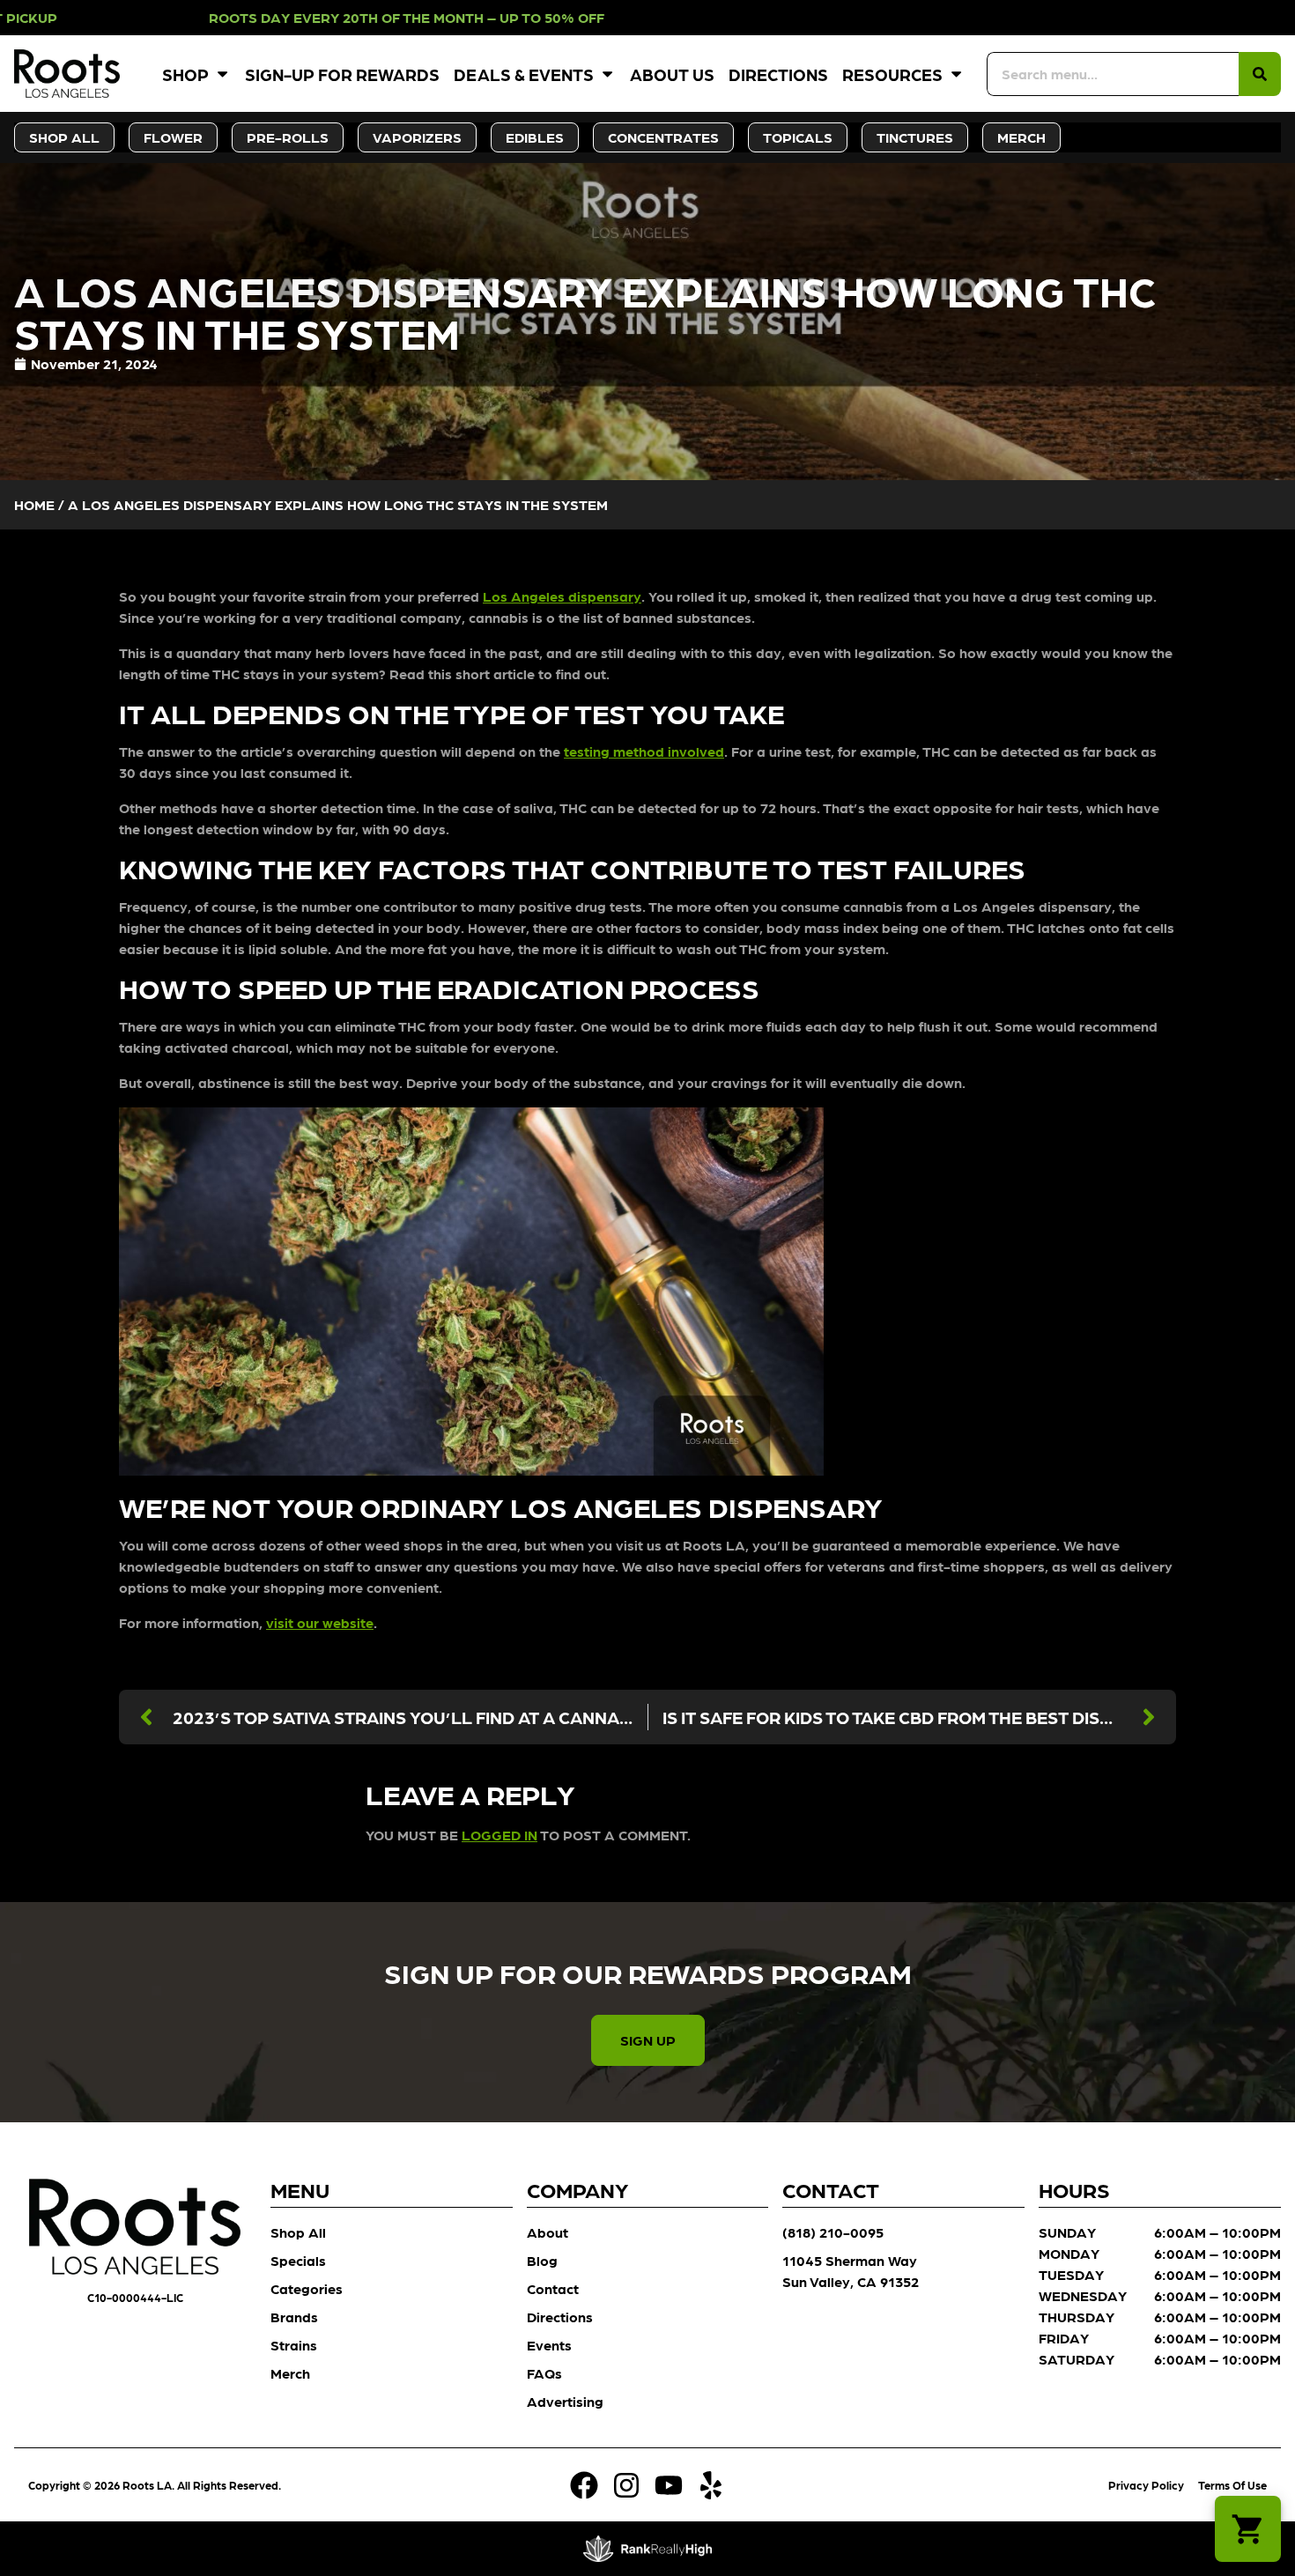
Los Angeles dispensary (562, 596)
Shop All (298, 2232)
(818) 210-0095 (833, 2232)
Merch (290, 2373)
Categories (307, 2288)
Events (549, 2345)
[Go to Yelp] (711, 2485)
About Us (672, 74)
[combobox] (1113, 74)
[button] (1248, 2529)
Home (34, 504)
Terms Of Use (1232, 2485)
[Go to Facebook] (584, 2485)
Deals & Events (524, 74)
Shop (185, 74)
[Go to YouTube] (669, 2485)
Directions (778, 74)
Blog (542, 2260)
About (548, 2232)
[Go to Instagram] (626, 2485)
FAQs (544, 2373)
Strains (294, 2345)
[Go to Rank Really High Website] (648, 2549)
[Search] (1260, 74)
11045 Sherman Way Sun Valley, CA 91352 (851, 2271)
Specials (298, 2260)
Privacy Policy (1146, 2485)
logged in (499, 1835)
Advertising (565, 2401)
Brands (294, 2317)
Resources (892, 74)
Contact (553, 2288)
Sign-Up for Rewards (342, 74)
